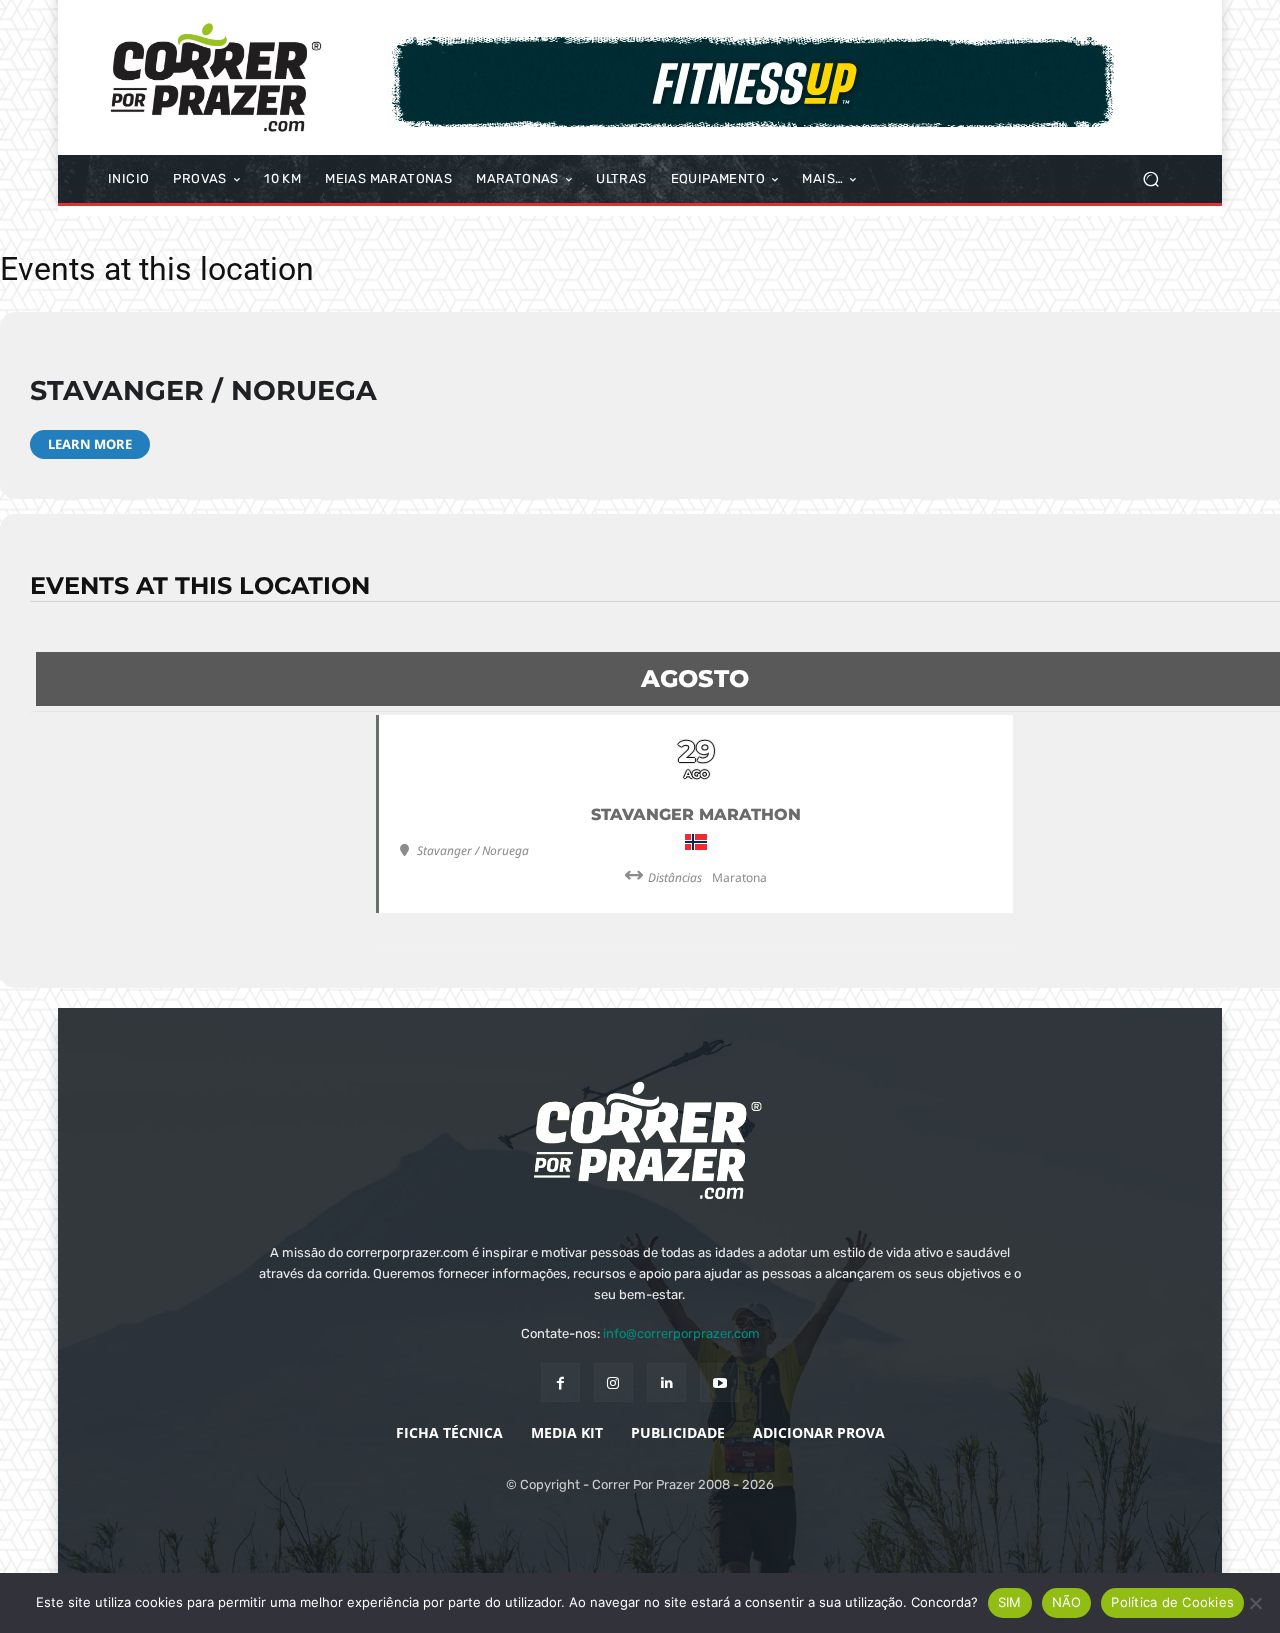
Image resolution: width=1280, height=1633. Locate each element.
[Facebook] (560, 1382)
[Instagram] (613, 1382)
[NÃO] (1255, 1603)
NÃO (1067, 1602)
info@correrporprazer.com (681, 1333)
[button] (1150, 179)
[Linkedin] (666, 1382)
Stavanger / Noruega (203, 390)
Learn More (90, 444)
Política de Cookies (1172, 1602)
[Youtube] (719, 1382)
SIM (1010, 1602)
